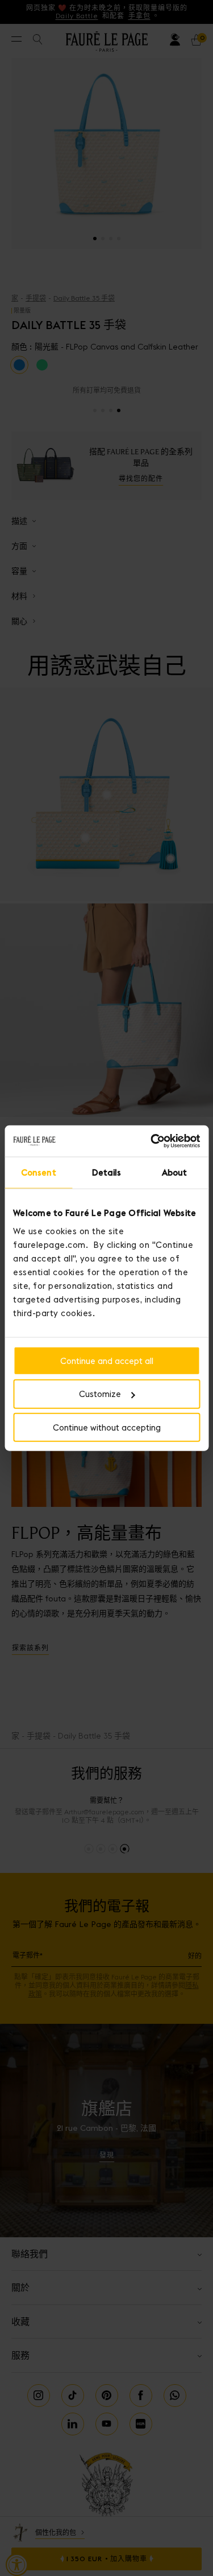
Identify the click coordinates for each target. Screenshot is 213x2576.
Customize (100, 1394)
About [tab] (175, 1172)
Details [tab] (107, 1172)
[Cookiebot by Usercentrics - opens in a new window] (152, 1141)
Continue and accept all (107, 1360)
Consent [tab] (39, 1172)
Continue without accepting (107, 1427)
